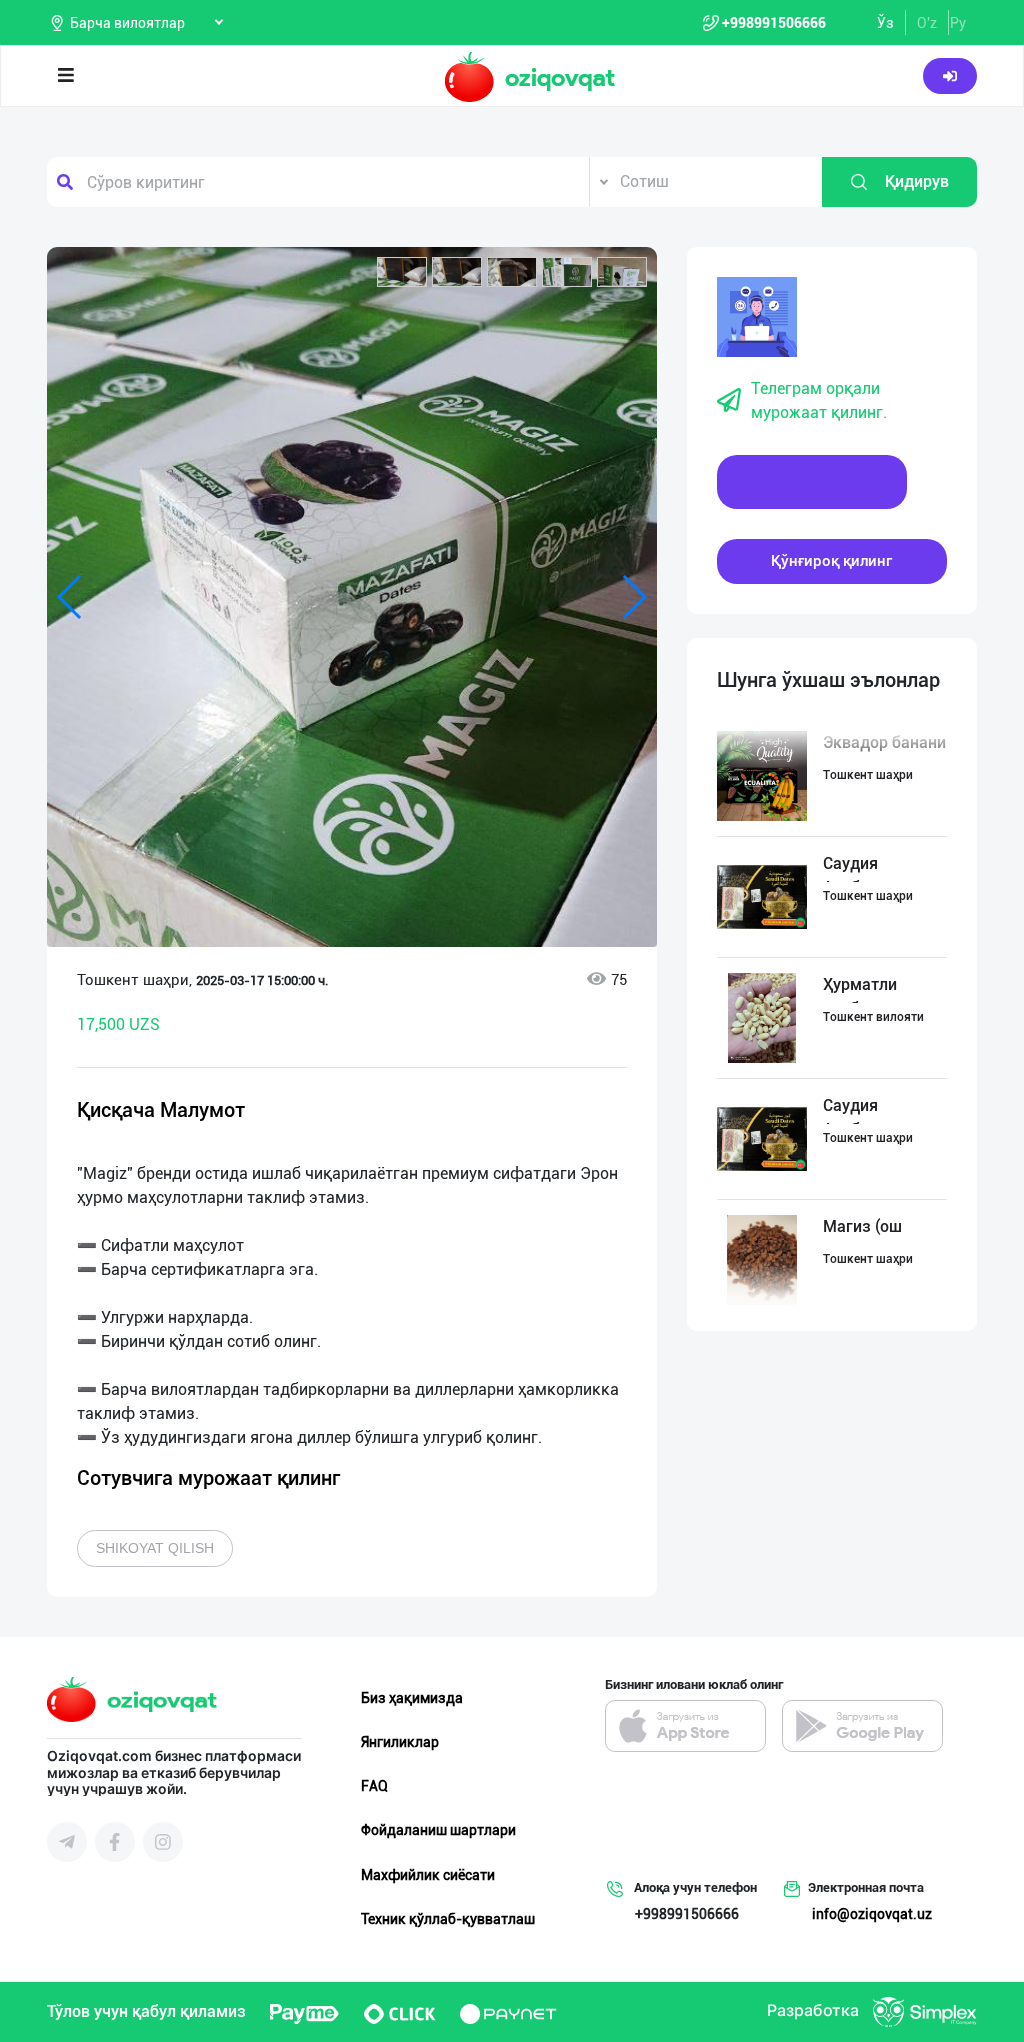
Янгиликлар (400, 1742)
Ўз (885, 23)
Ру (958, 23)
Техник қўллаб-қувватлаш (448, 1919)
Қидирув (917, 181)
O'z (927, 23)
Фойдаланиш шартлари (438, 1830)
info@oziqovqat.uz (872, 1914)
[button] (402, 272)
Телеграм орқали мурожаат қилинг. (819, 400)
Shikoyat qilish (155, 1548)
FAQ (374, 1786)
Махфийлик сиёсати (428, 1875)
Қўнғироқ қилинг (831, 561)
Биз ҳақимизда (412, 1698)
